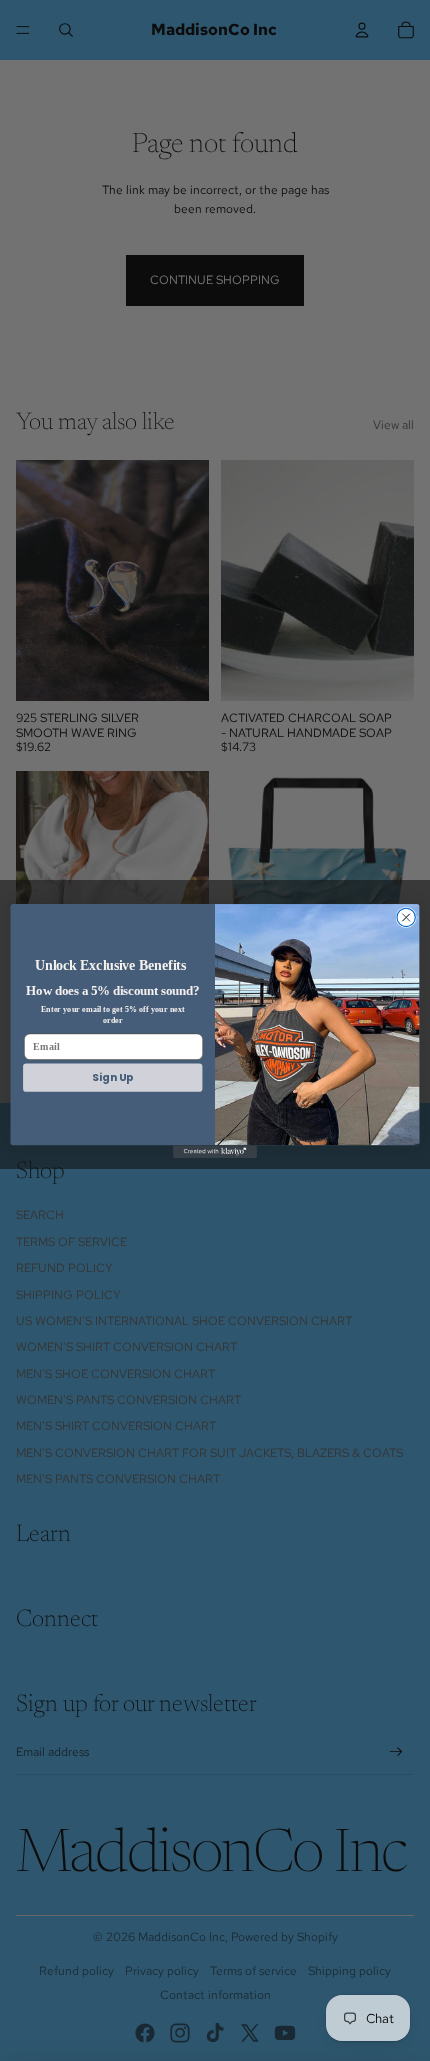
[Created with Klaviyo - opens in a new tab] (215, 1151)
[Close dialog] (406, 917)
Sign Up (112, 1077)
